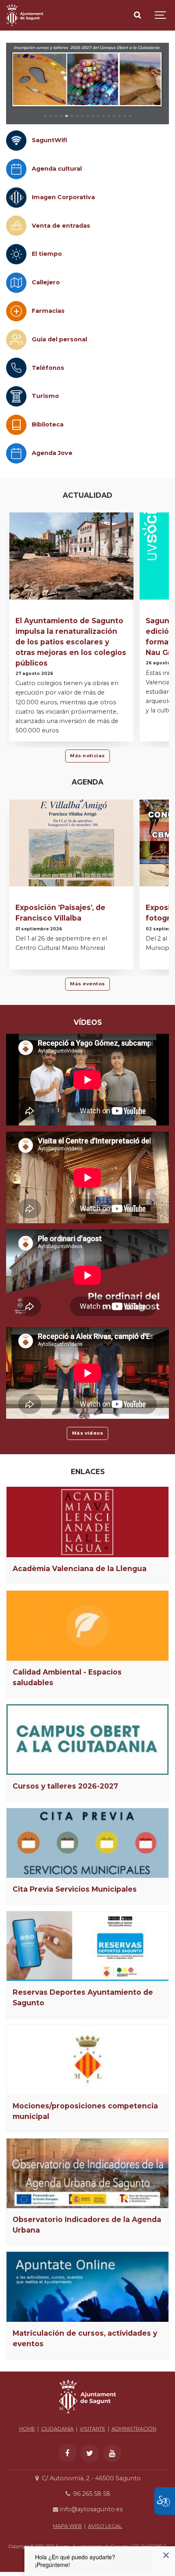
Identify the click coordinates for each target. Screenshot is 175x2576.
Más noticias (87, 756)
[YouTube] (112, 2453)
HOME (27, 2429)
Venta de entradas (61, 226)
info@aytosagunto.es (90, 2509)
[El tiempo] (16, 254)
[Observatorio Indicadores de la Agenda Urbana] (87, 2173)
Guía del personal (59, 339)
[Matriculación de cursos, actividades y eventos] (87, 2287)
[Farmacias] (16, 311)
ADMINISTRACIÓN (134, 2429)
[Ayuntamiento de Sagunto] (25, 15)
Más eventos (87, 984)
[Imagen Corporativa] (16, 198)
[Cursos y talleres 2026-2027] (87, 1740)
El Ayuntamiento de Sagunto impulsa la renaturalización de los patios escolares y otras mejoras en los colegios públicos (71, 642)
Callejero (46, 282)
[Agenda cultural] (16, 169)
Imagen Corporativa (63, 197)
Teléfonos (48, 368)
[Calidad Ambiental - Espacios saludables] (87, 1626)
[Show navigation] (161, 15)
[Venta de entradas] (16, 226)
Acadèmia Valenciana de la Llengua (80, 1568)
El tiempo (47, 254)
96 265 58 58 (91, 2494)
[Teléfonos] (16, 368)
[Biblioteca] (16, 425)
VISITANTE (93, 2429)
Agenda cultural (57, 169)
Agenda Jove (52, 453)
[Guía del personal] (16, 340)
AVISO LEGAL (105, 2526)
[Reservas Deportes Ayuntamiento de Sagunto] (87, 1946)
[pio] (87, 84)
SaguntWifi (49, 140)
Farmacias (48, 311)
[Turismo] (16, 396)
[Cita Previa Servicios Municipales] (87, 1843)
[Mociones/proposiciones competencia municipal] (87, 2060)
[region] (87, 84)
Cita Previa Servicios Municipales (75, 1889)
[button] (45, 116)
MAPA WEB (67, 2526)
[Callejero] (16, 283)
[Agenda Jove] (16, 453)
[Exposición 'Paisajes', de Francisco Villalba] (71, 843)
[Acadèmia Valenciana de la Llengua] (87, 1522)
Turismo (45, 396)
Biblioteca (48, 424)
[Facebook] (67, 2453)
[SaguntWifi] (16, 141)
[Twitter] (90, 2453)
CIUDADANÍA (57, 2429)
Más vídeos (88, 1433)
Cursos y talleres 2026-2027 (65, 1786)
